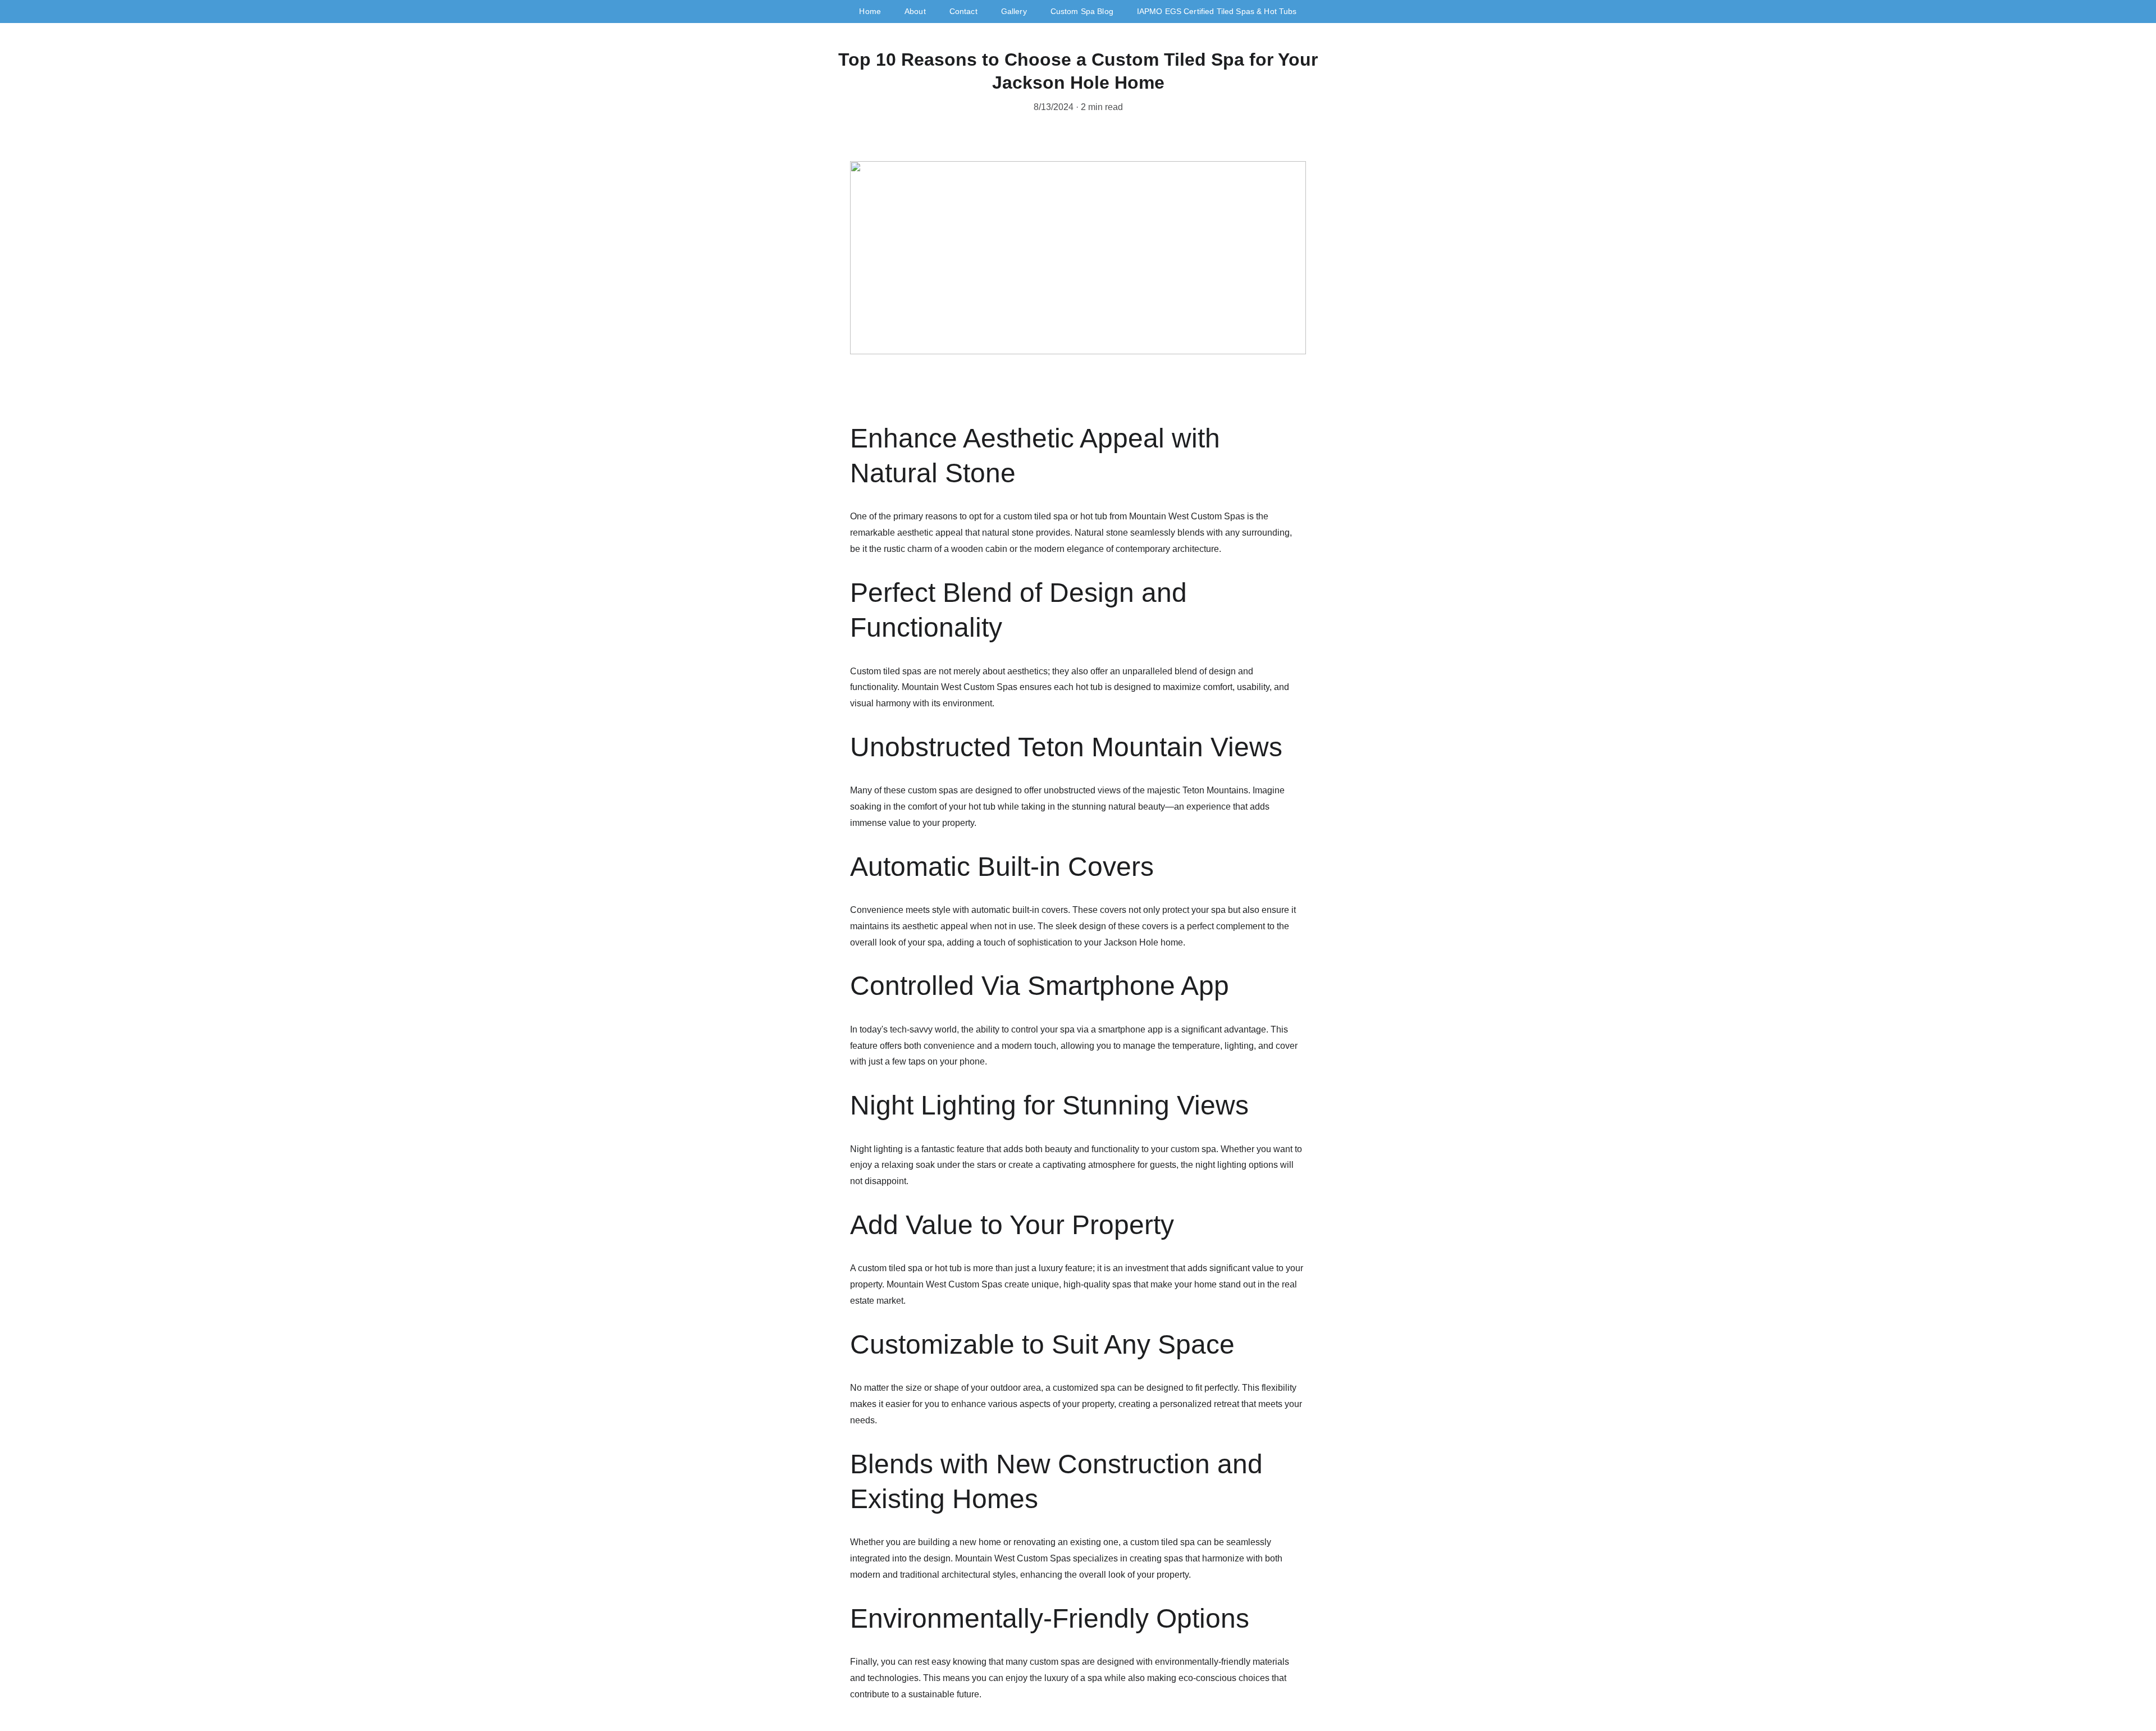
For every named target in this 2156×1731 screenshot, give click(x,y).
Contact (963, 11)
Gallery (1014, 11)
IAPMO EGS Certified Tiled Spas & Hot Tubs (1217, 11)
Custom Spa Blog (1082, 11)
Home (870, 11)
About (915, 11)
